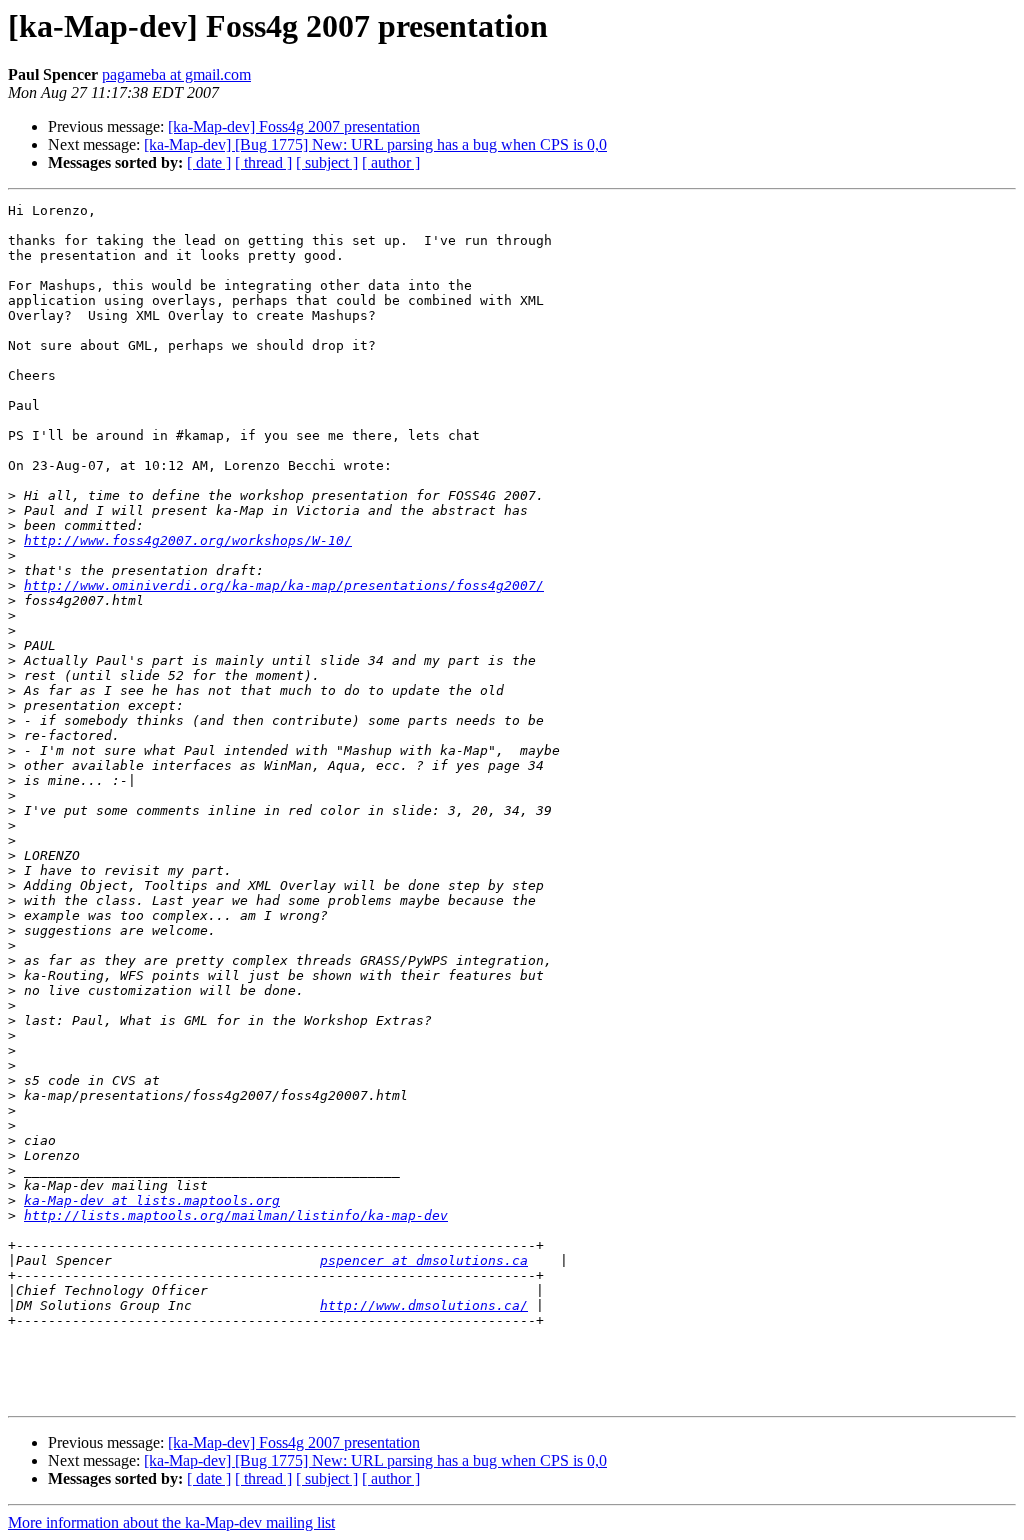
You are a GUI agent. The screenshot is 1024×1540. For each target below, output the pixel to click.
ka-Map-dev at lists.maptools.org (152, 1200)
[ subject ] (327, 162)
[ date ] (209, 162)
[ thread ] (263, 162)
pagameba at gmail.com (176, 74)
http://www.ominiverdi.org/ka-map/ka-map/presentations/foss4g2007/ (284, 585)
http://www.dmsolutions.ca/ (424, 1305)
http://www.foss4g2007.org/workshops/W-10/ (188, 540)
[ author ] (391, 162)
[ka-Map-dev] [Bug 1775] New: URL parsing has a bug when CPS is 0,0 (375, 144)
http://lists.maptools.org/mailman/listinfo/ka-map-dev (236, 1215)
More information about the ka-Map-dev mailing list (171, 1522)
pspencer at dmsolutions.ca (424, 1260)
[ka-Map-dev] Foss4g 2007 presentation (294, 126)
